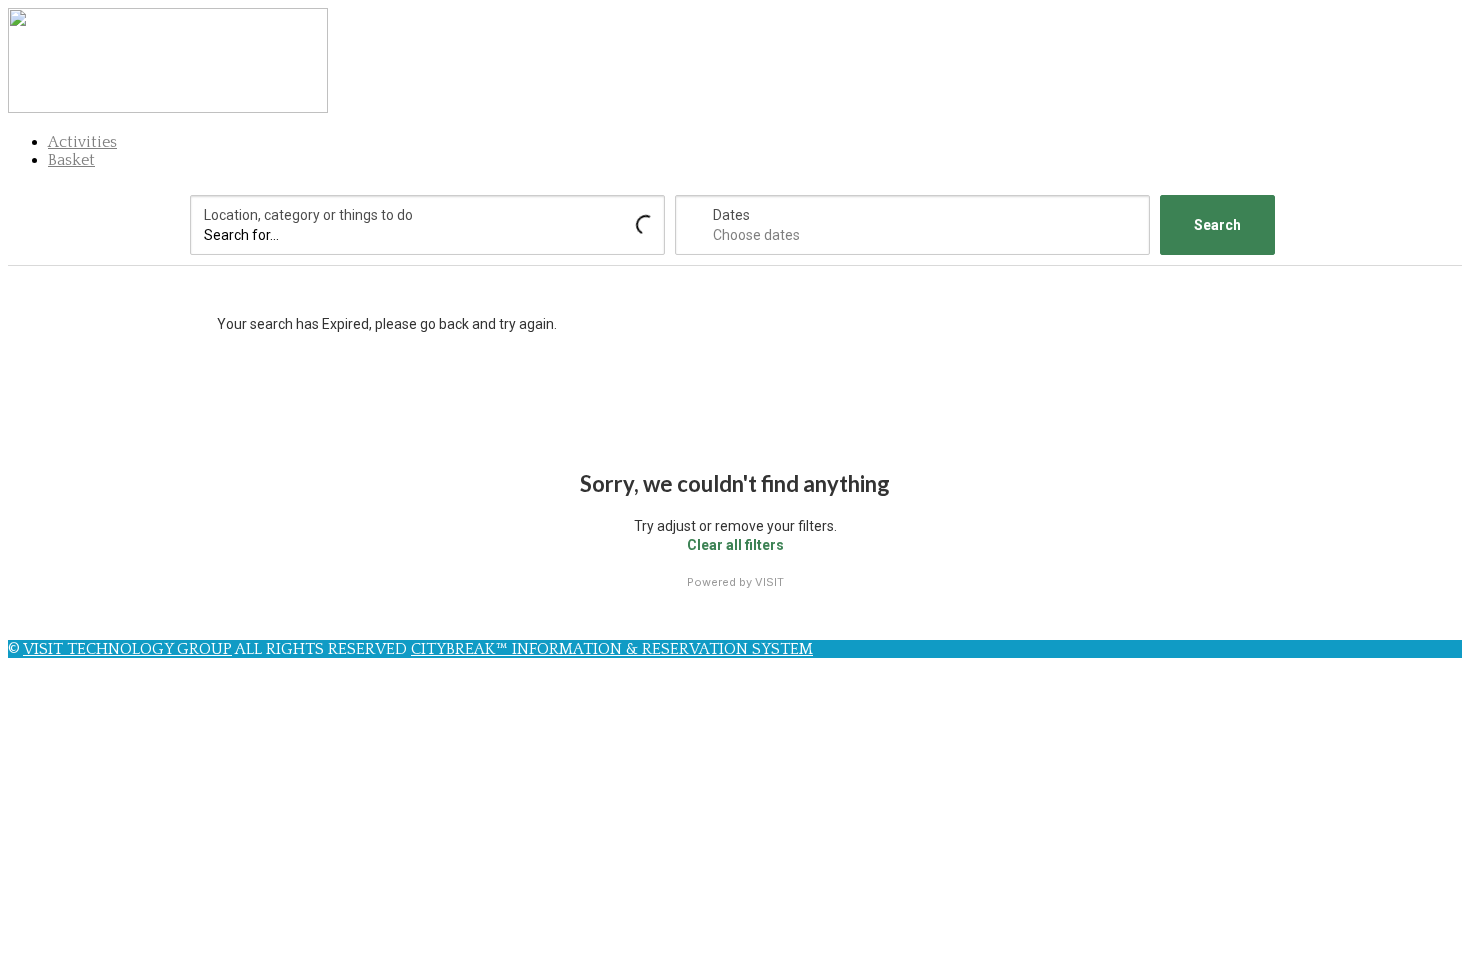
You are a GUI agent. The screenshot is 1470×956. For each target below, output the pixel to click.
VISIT (769, 582)
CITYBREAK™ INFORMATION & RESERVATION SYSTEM (612, 649)
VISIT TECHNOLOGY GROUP (127, 649)
